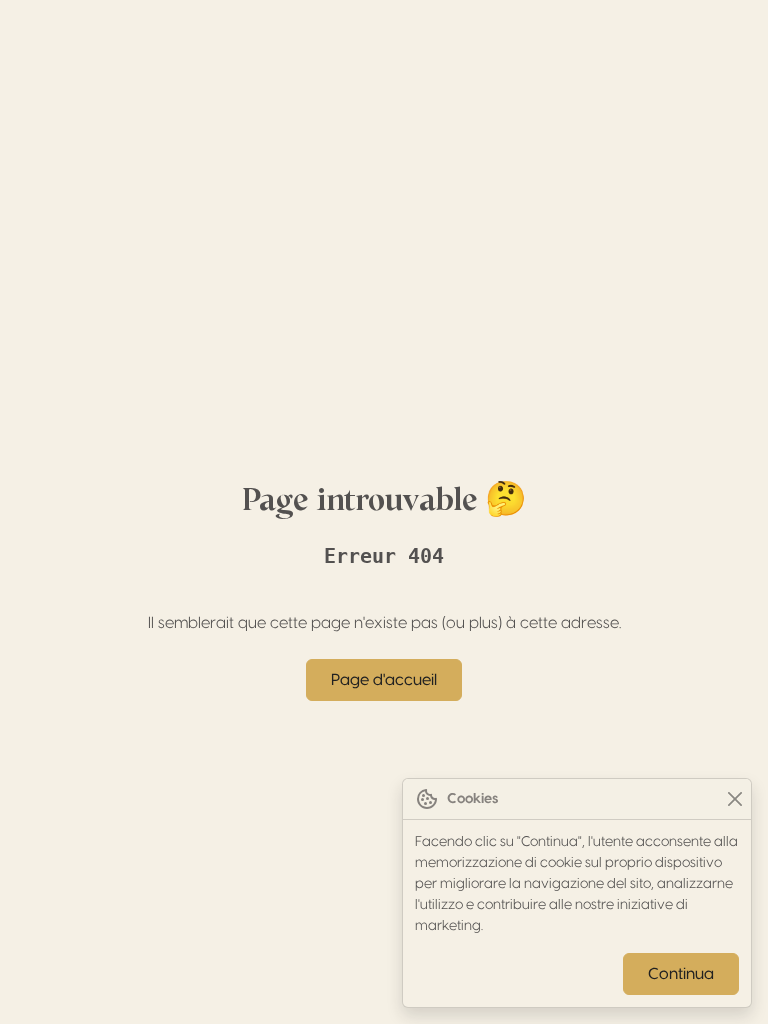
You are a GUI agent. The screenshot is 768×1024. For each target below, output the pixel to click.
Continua (681, 974)
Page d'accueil (384, 680)
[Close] (734, 799)
